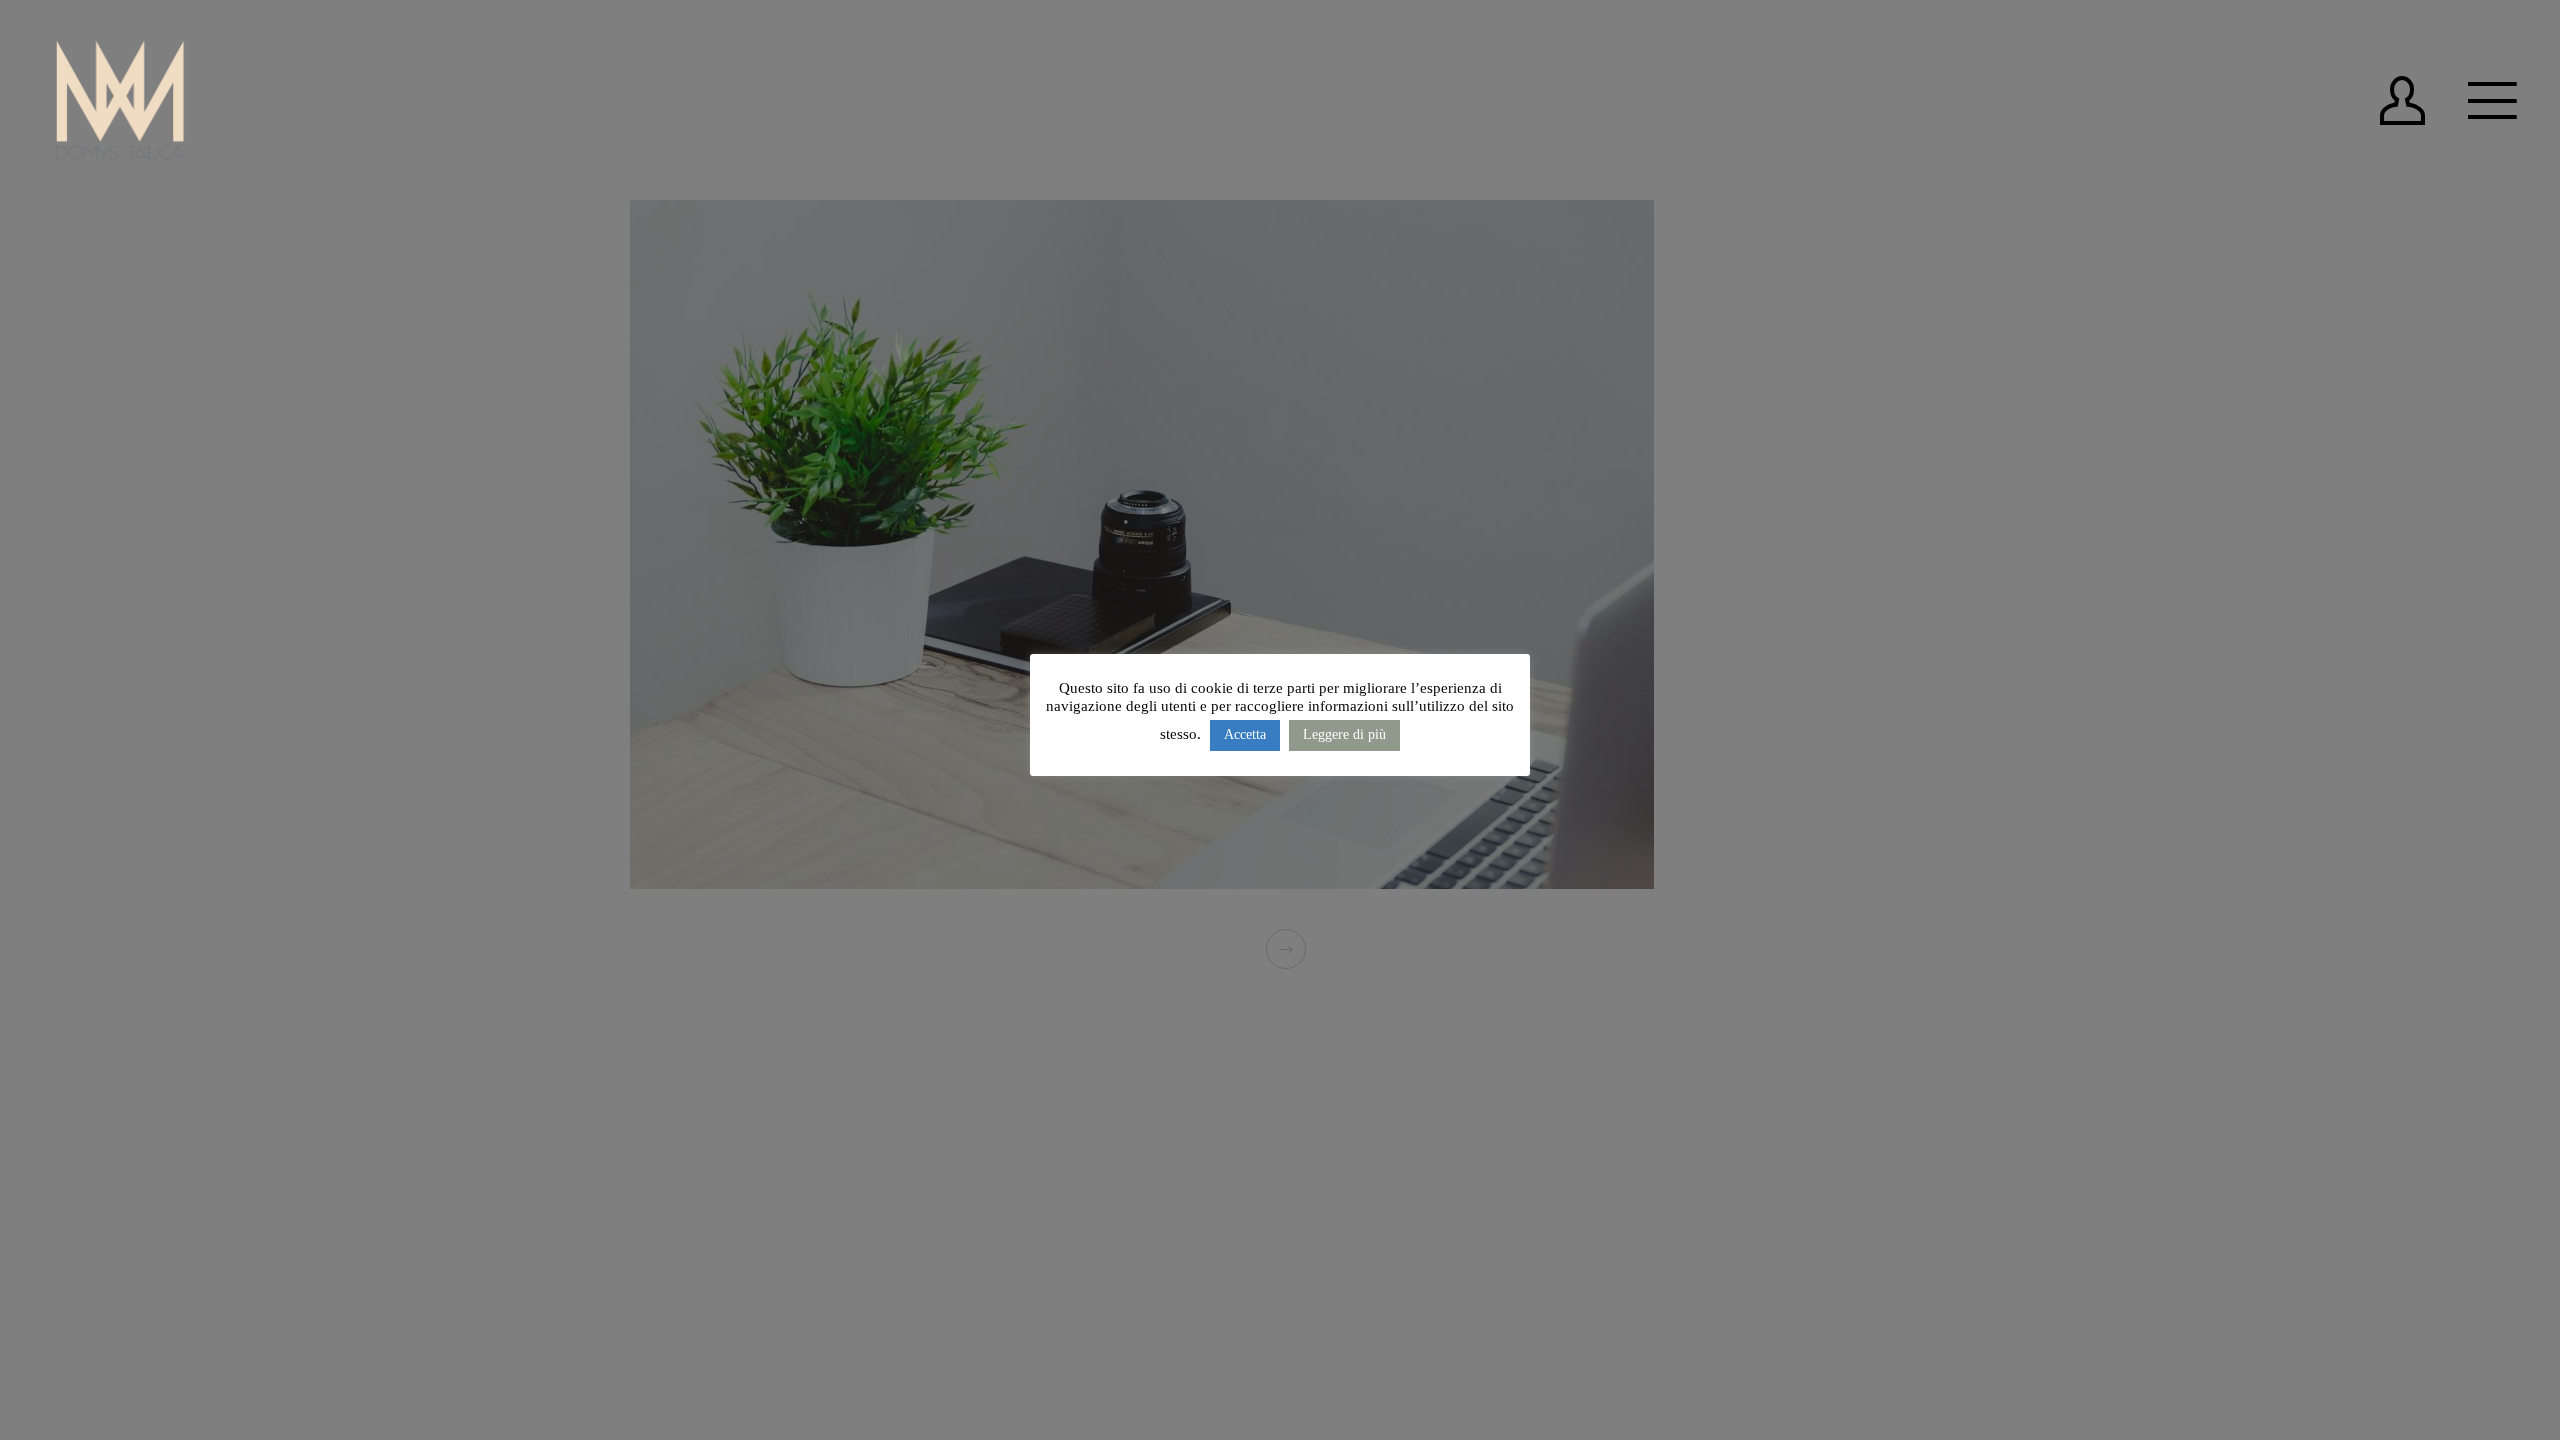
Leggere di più (1344, 734)
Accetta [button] (1245, 734)
